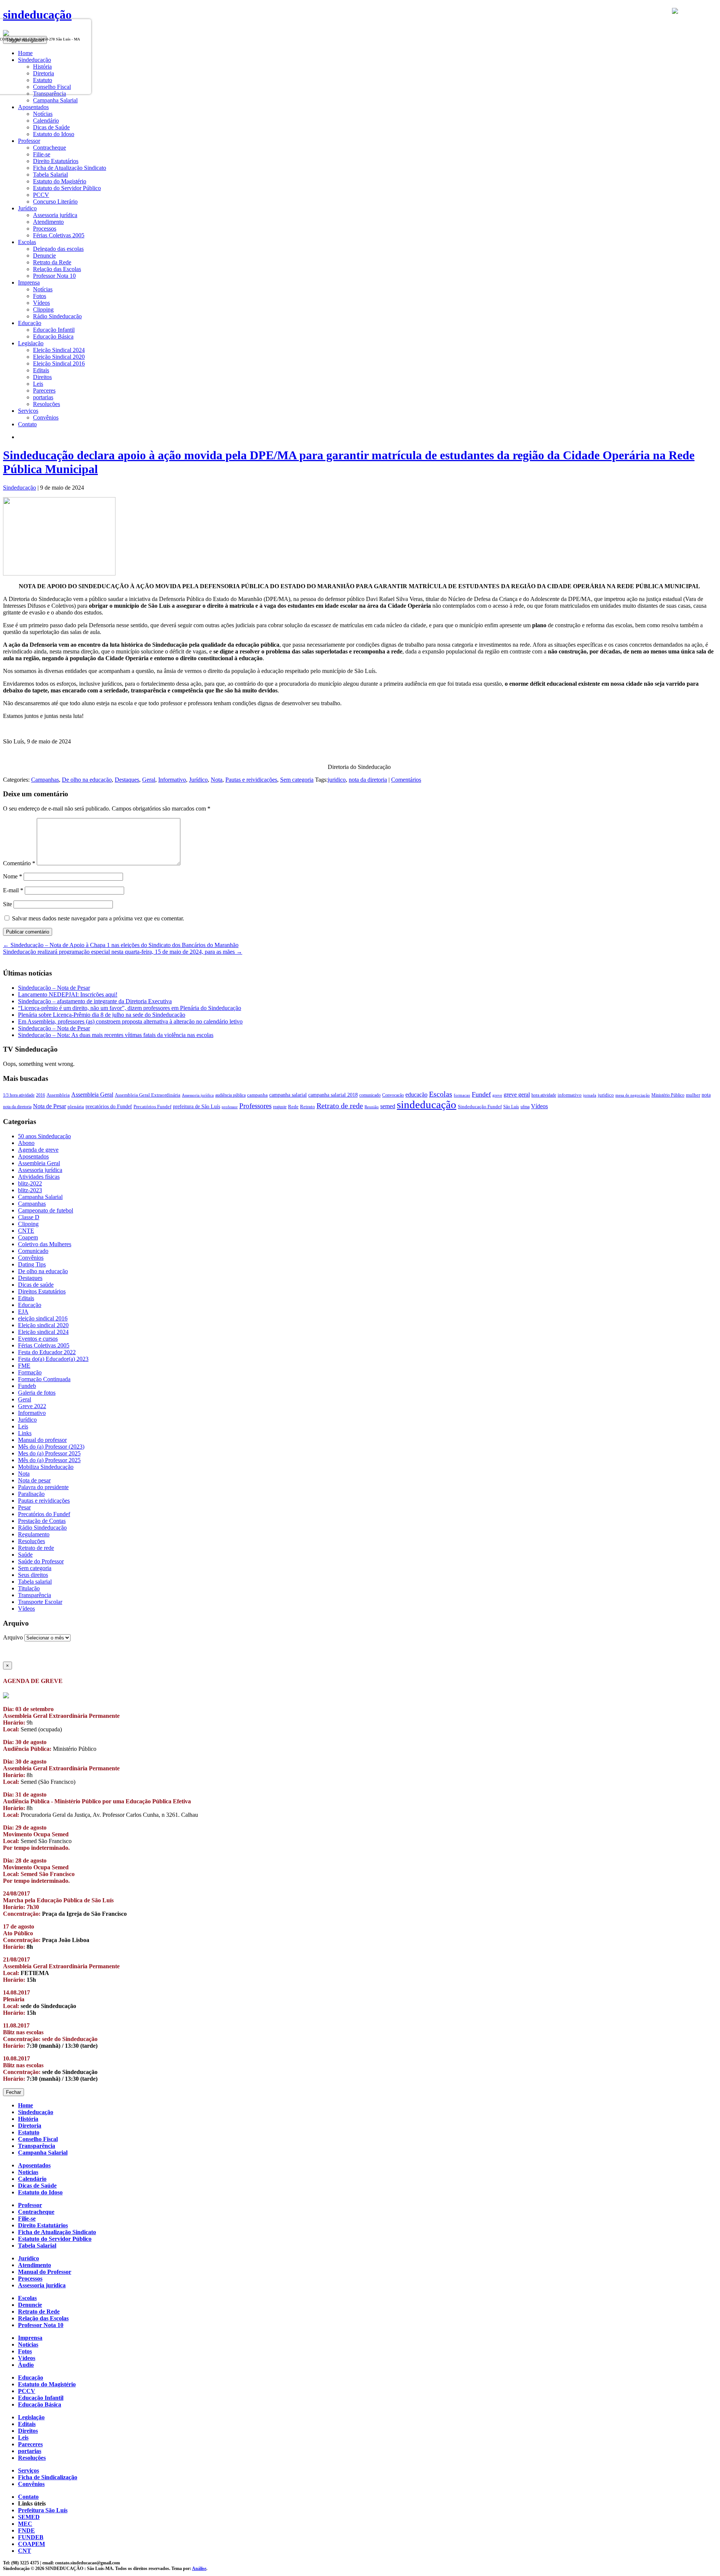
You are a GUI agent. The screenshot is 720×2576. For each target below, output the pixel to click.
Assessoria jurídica (55, 215)
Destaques (127, 780)
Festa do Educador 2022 (47, 1352)
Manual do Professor (45, 2272)
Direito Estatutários (56, 161)
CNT (25, 2551)
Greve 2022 (32, 1406)
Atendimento (48, 222)
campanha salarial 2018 (333, 1095)
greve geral (517, 1095)
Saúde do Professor (41, 1561)
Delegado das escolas (58, 249)
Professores (255, 1106)
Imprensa (30, 2338)
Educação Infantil (54, 330)
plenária (76, 1107)
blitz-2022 (30, 1183)
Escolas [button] (27, 242)
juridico (337, 780)
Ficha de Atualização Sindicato (70, 168)
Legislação (31, 2417)
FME (24, 1366)
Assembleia (58, 1095)
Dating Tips (32, 1264)
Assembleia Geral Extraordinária (148, 1095)
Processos (45, 229)
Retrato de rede (340, 1106)
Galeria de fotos (37, 1393)
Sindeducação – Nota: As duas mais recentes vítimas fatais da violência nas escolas (116, 1035)
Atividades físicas (39, 1177)
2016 (40, 1095)
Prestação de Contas (42, 1521)
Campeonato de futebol (46, 1210)
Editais (41, 370)
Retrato (307, 1107)
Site (7, 904)
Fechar (13, 2092)
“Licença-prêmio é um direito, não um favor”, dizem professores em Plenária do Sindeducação (130, 1008)
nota (706, 1095)
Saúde (25, 1555)
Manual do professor (42, 1440)
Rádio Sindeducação (57, 316)
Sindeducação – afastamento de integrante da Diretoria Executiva (95, 1001)
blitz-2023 (30, 1190)
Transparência (34, 1595)
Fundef (481, 1094)
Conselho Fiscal (38, 2139)
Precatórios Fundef (152, 1107)
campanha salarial (288, 1095)
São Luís (511, 1107)
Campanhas (45, 780)
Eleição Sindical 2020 (59, 357)
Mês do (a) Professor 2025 (49, 1460)
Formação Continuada (44, 1379)
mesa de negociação (633, 1095)
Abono (26, 1143)
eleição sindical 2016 (43, 1318)
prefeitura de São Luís (196, 1106)
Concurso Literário (55, 202)
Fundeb (27, 1386)
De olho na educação (87, 780)
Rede (293, 1107)
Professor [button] (29, 141)
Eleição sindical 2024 (43, 1332)
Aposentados (33, 1156)
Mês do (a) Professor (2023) (51, 1447)
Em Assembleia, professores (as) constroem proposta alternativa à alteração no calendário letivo (130, 1021)
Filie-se (42, 154)
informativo (570, 1095)
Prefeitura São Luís (43, 2510)
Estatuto (29, 2132)
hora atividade (544, 1095)
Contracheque (49, 148)
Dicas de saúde (36, 1285)
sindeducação (37, 15)
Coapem (28, 1237)
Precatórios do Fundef (44, 1514)
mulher (693, 1095)
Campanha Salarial (55, 100)
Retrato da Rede (52, 262)
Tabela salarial (35, 1582)
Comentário (19, 863)
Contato (27, 424)
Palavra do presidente (43, 1487)
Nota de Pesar (49, 1106)
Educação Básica (53, 336)
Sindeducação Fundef (480, 1107)
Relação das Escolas (57, 269)
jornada (590, 1095)
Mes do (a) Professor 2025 (49, 1453)
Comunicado (33, 1251)
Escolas (441, 1094)
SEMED (29, 2517)
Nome (13, 876)
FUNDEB (31, 2537)
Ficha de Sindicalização (48, 2477)
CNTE (26, 1231)
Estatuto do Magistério (60, 181)
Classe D (29, 1217)
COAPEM (31, 2544)
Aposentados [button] (33, 107)
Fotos (40, 296)
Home (25, 2105)
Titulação (29, 1588)
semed (388, 1106)
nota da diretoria (368, 780)
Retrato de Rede (39, 2312)
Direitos (42, 377)
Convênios (46, 417)
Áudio (26, 2365)
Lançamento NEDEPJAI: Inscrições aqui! (68, 994)
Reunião (372, 1107)
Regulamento (34, 1534)
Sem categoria (297, 780)
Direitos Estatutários (42, 1291)
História (28, 2119)
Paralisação (31, 1494)
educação (416, 1095)
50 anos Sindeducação (44, 1136)
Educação (30, 1305)
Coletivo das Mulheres (45, 1244)
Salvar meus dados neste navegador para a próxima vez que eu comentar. (98, 918)
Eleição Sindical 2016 (59, 363)
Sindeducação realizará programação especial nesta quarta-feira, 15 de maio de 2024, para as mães (123, 952)
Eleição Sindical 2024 (59, 350)
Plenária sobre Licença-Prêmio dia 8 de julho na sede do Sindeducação (102, 1015)
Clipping (43, 309)
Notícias (43, 114)
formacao (462, 1095)
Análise (199, 2569)
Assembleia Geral (92, 1095)
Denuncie (44, 256)
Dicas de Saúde (51, 127)
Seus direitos (33, 1575)
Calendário (46, 121)
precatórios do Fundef (109, 1106)
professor (230, 1107)
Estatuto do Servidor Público (67, 188)
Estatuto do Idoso (54, 134)
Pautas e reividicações (251, 780)
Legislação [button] (31, 343)
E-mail (13, 890)
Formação (30, 1372)
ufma (525, 1107)
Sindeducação (19, 488)
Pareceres (44, 390)
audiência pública (230, 1095)
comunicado (370, 1095)
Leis (38, 384)
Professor (30, 2205)
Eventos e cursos (38, 1339)
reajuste (280, 1107)
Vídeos (41, 303)
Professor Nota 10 (54, 276)
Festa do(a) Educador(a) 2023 (53, 1359)
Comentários (406, 780)
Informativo (172, 780)
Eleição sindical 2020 (43, 1325)
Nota (217, 780)
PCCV (41, 195)
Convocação (393, 1095)
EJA (23, 1312)
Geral (149, 780)
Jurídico (198, 780)
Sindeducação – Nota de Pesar (54, 988)
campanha (257, 1095)
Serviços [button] (28, 411)
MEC (25, 2524)
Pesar (24, 1507)
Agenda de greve (38, 1150)
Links (25, 1433)
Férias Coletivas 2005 (59, 235)
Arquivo (13, 1637)
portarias (43, 397)
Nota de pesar (34, 1480)
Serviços (28, 2470)
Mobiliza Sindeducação (46, 1467)
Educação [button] (30, 323)
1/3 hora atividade (19, 1095)
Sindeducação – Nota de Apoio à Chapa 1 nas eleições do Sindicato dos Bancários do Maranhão (121, 945)
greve (497, 1095)
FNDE (26, 2530)
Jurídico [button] (27, 208)
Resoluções (46, 404)
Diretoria (30, 2126)
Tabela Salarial (50, 175)
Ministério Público (668, 1095)
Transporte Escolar (40, 1602)
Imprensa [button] (29, 282)
